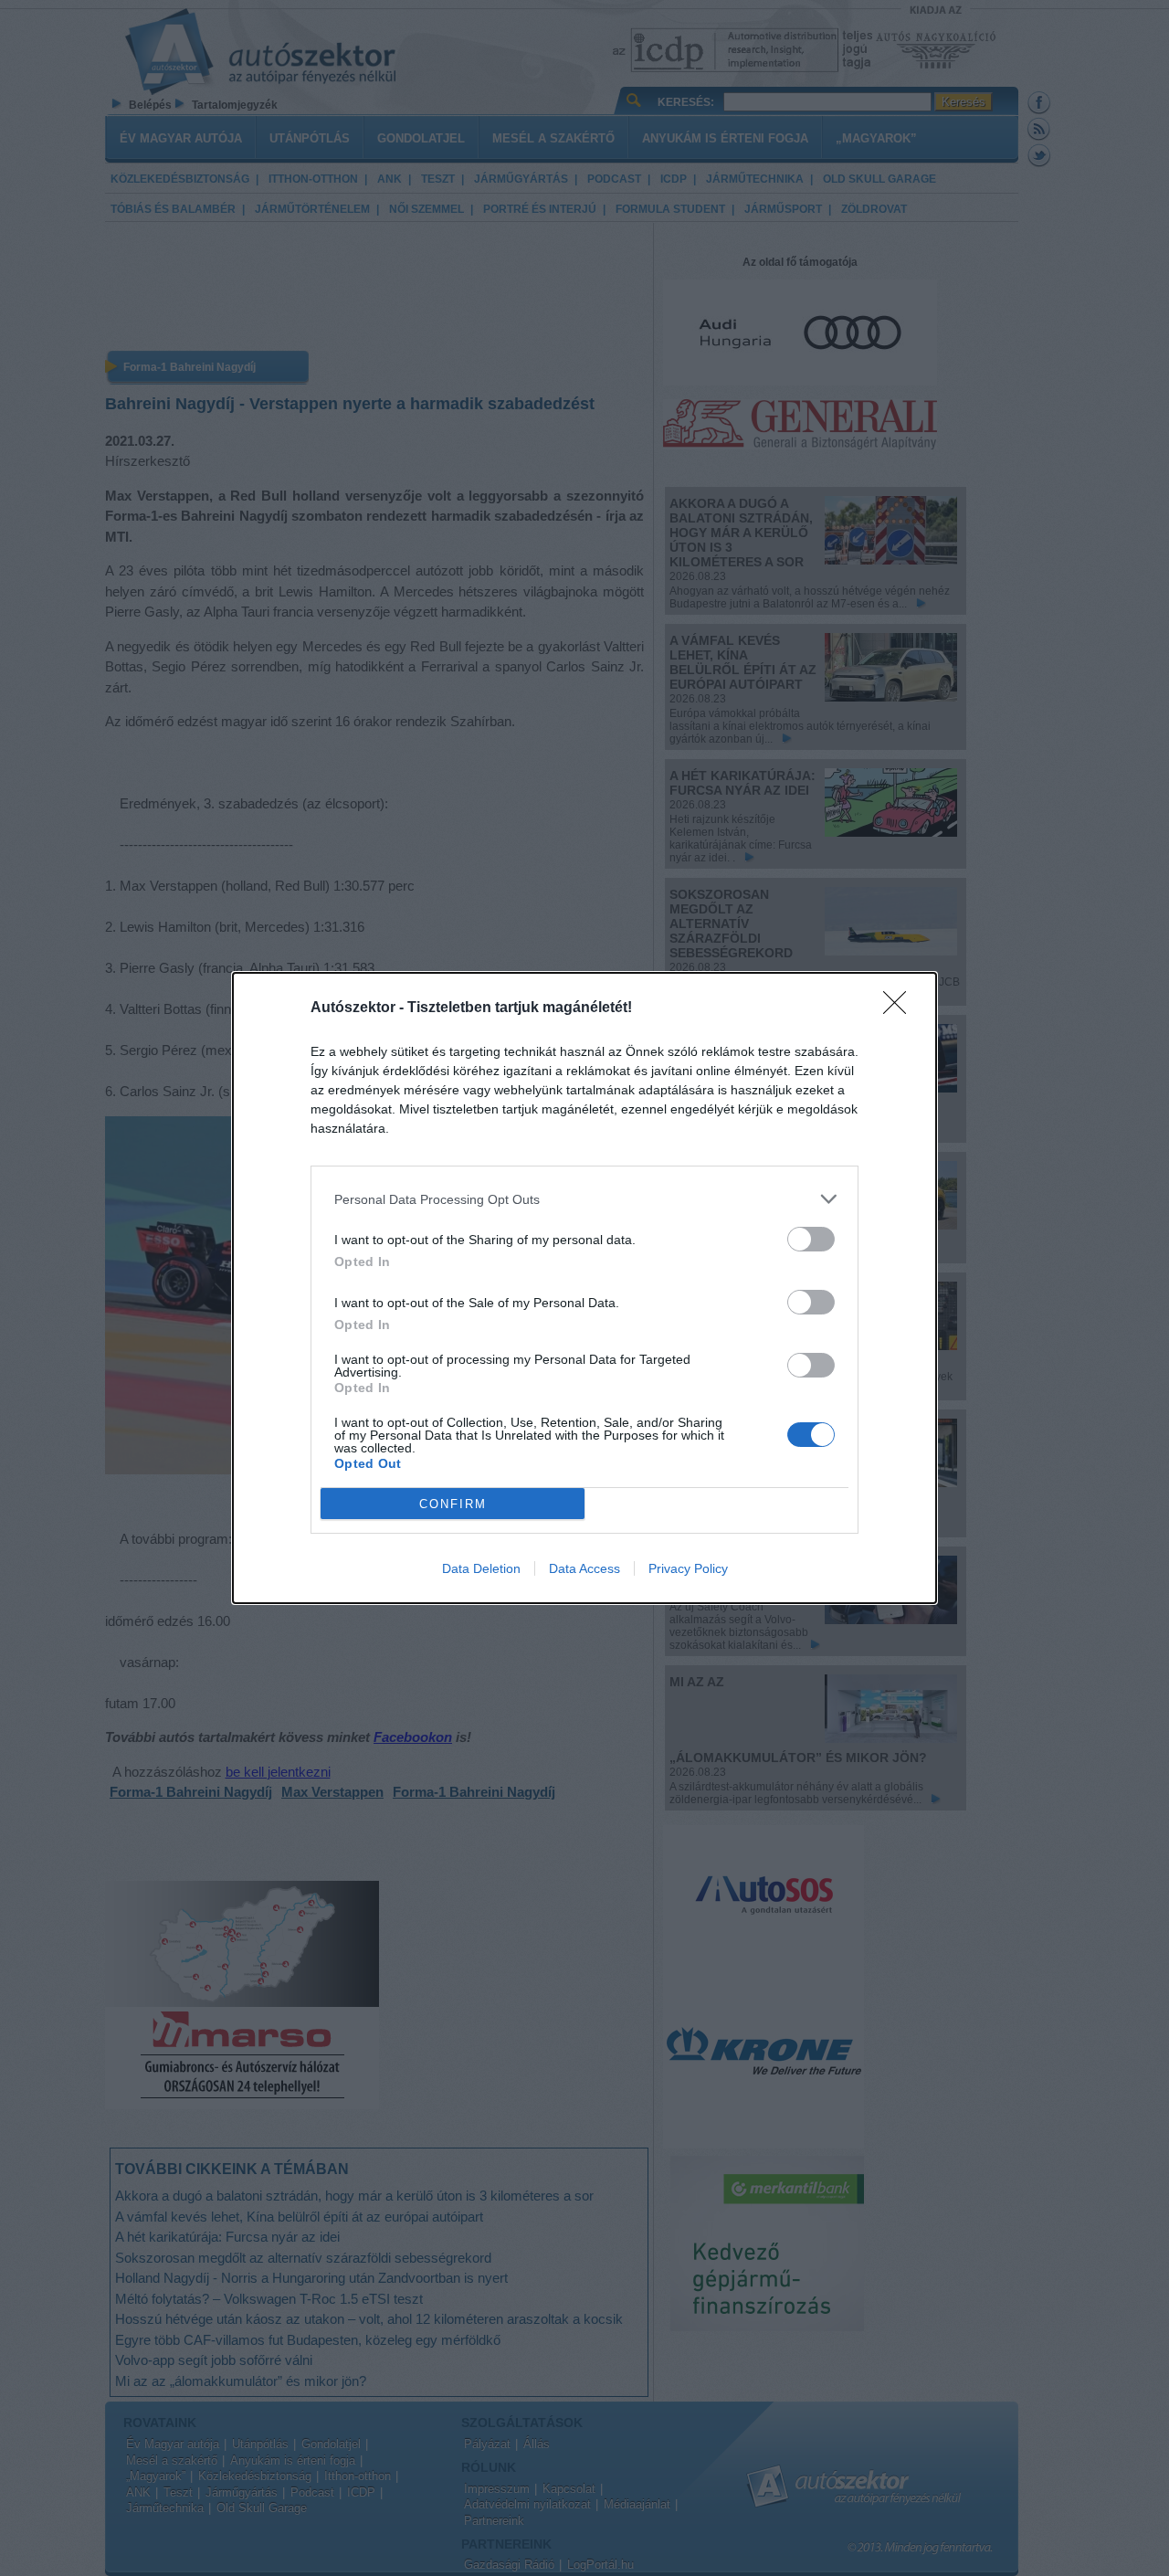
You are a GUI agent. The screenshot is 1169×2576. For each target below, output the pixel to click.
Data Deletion (481, 1568)
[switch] (811, 1239)
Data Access (584, 1568)
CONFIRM (453, 1504)
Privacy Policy (688, 1568)
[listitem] (584, 1199)
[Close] (900, 1008)
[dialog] (584, 1288)
